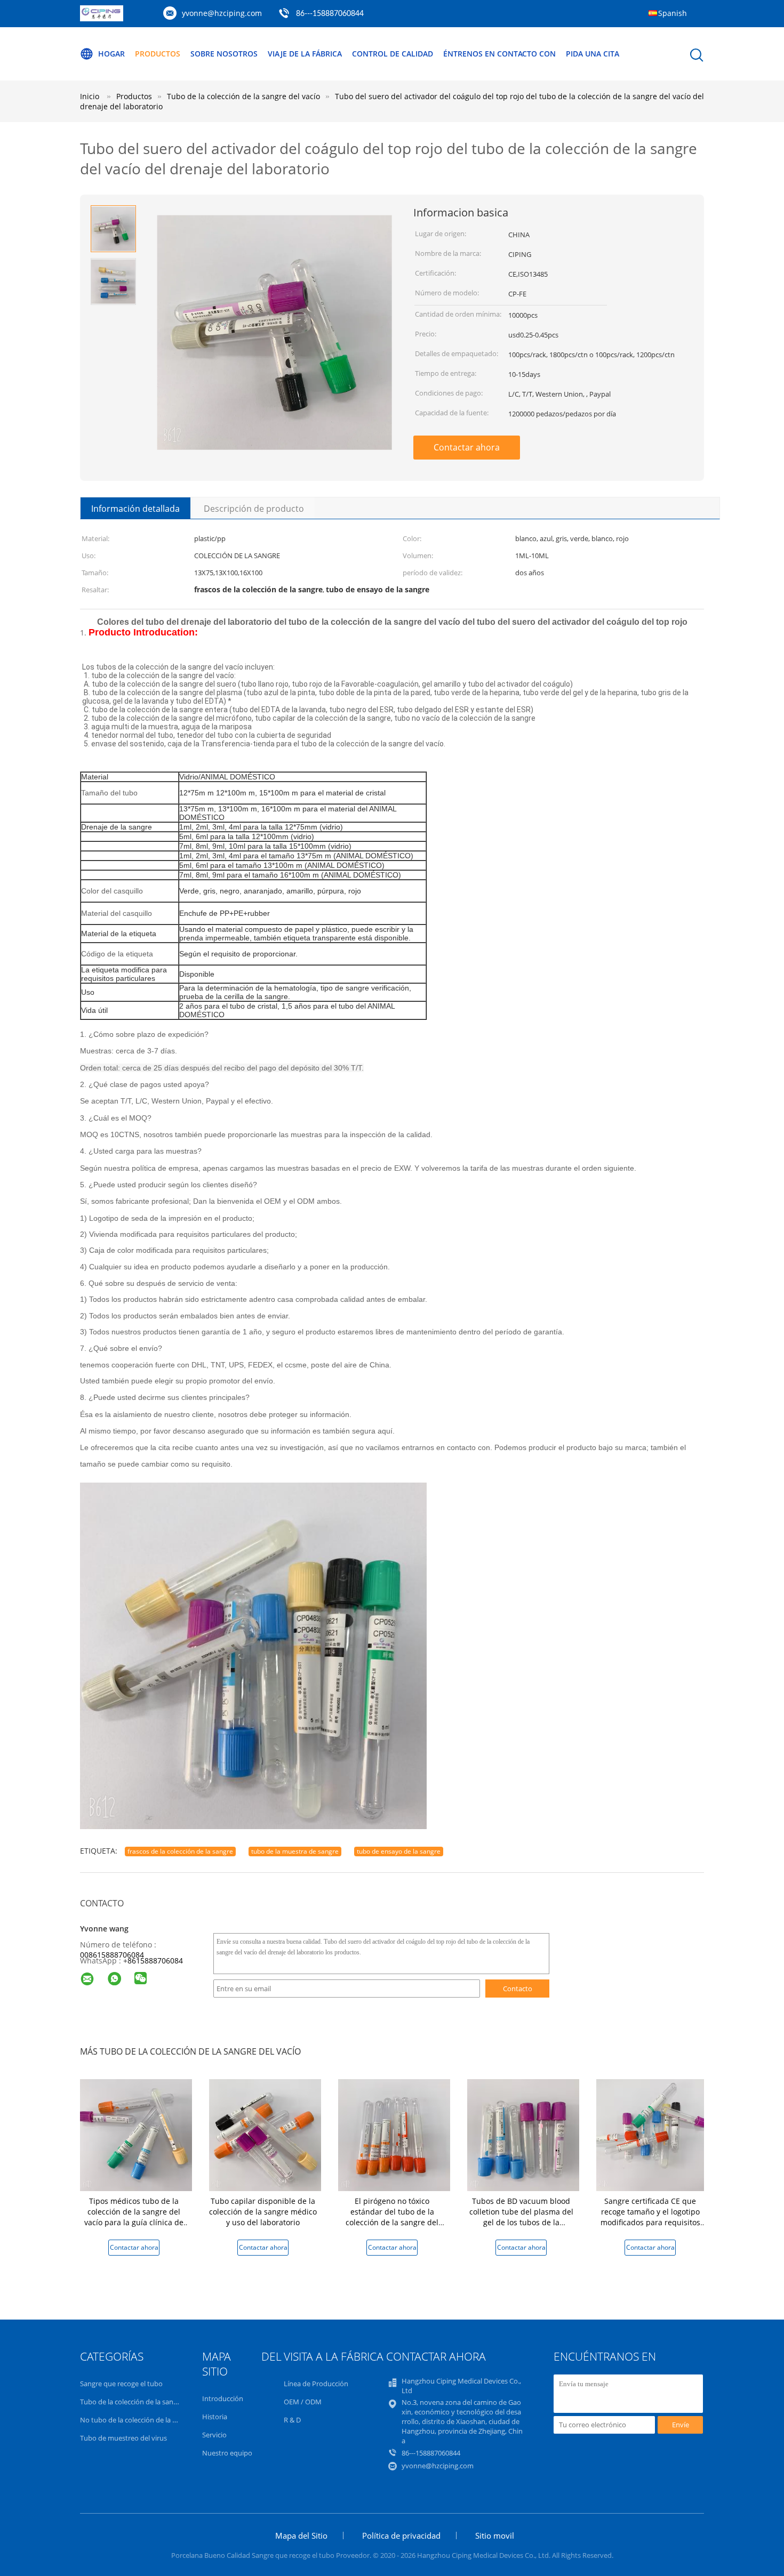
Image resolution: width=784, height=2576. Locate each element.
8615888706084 (155, 1961)
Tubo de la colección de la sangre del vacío (146, 2402)
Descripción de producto (254, 509)
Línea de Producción (316, 2384)
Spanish (673, 13)
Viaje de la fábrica (305, 54)
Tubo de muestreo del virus (123, 2438)
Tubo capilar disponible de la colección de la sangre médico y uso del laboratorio (263, 2212)
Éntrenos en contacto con (499, 54)
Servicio (214, 2435)
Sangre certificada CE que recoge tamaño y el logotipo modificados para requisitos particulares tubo (650, 2217)
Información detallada (135, 509)
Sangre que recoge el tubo (121, 2384)
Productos (158, 54)
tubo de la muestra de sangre (295, 1851)
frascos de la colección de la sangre (180, 1851)
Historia (215, 2417)
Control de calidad (393, 54)
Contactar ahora (467, 447)
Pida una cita (593, 54)
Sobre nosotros (224, 54)
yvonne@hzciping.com (222, 13)
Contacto (518, 1989)
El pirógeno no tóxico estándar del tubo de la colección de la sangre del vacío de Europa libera (392, 2217)
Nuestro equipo (227, 2453)
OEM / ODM (303, 2402)
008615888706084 (112, 1955)
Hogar (111, 54)
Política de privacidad (401, 2535)
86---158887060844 (330, 14)
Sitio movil (495, 2535)
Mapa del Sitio (301, 2535)
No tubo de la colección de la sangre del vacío (151, 2420)
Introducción (223, 2398)
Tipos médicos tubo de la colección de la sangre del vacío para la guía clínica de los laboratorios (134, 2217)
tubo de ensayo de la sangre (399, 1851)
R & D (292, 2420)
